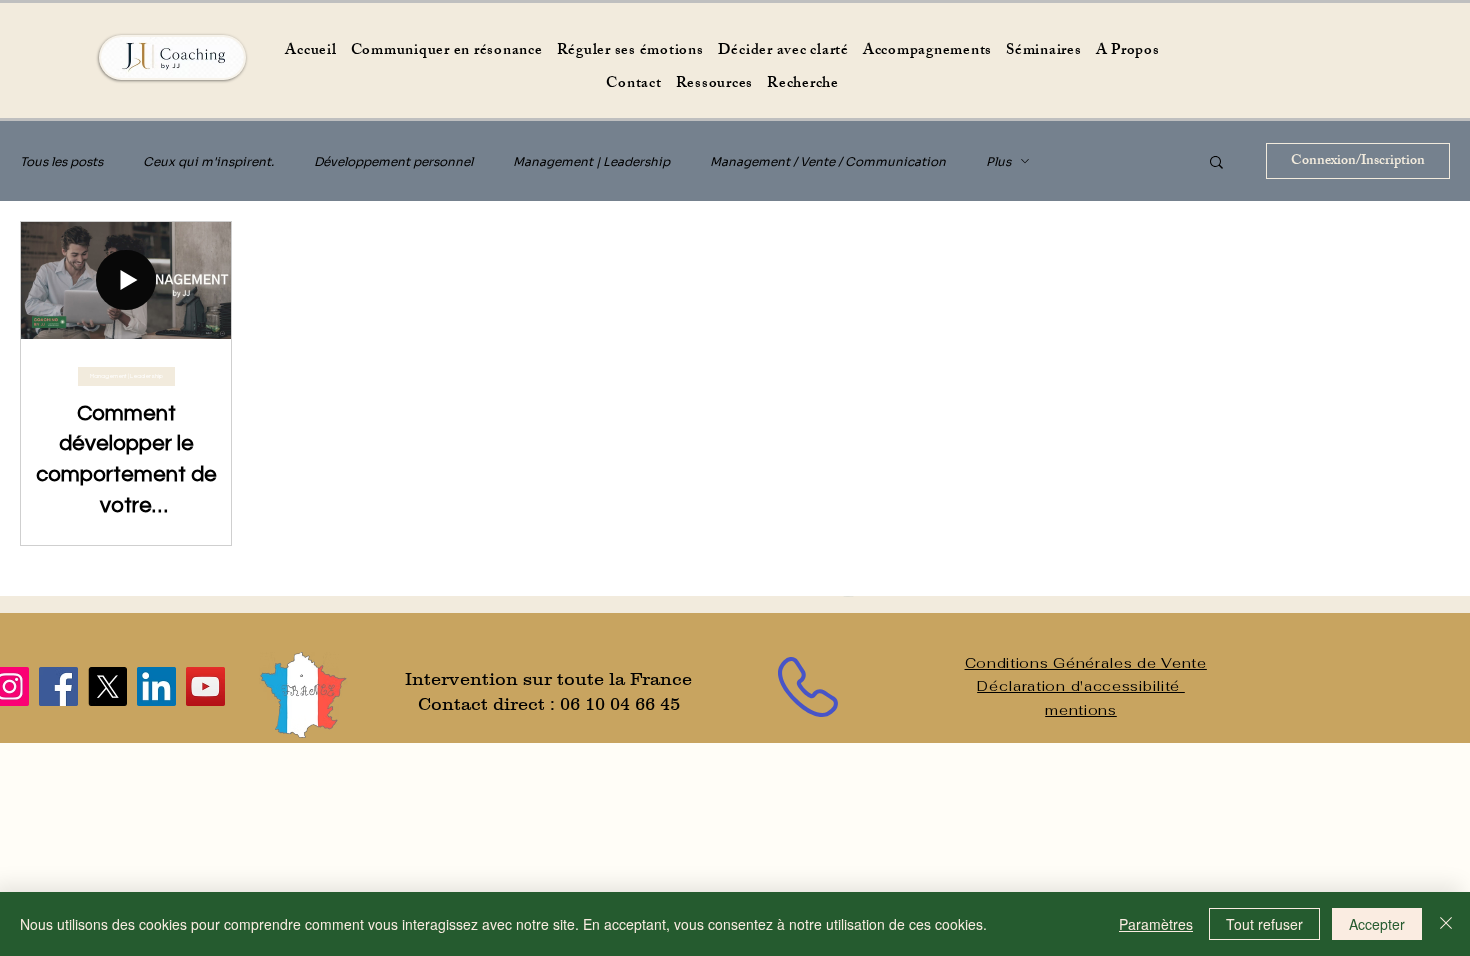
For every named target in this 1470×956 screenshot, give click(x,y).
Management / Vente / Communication (828, 161)
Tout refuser (1264, 924)
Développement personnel (393, 161)
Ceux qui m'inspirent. (208, 161)
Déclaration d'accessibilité (1081, 686)
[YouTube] (205, 686)
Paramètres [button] (1156, 924)
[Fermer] (1446, 924)
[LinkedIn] (156, 686)
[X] (107, 686)
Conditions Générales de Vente (1086, 663)
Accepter (1377, 924)
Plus (998, 161)
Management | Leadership (591, 161)
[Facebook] (58, 686)
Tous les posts (61, 161)
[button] (1216, 163)
